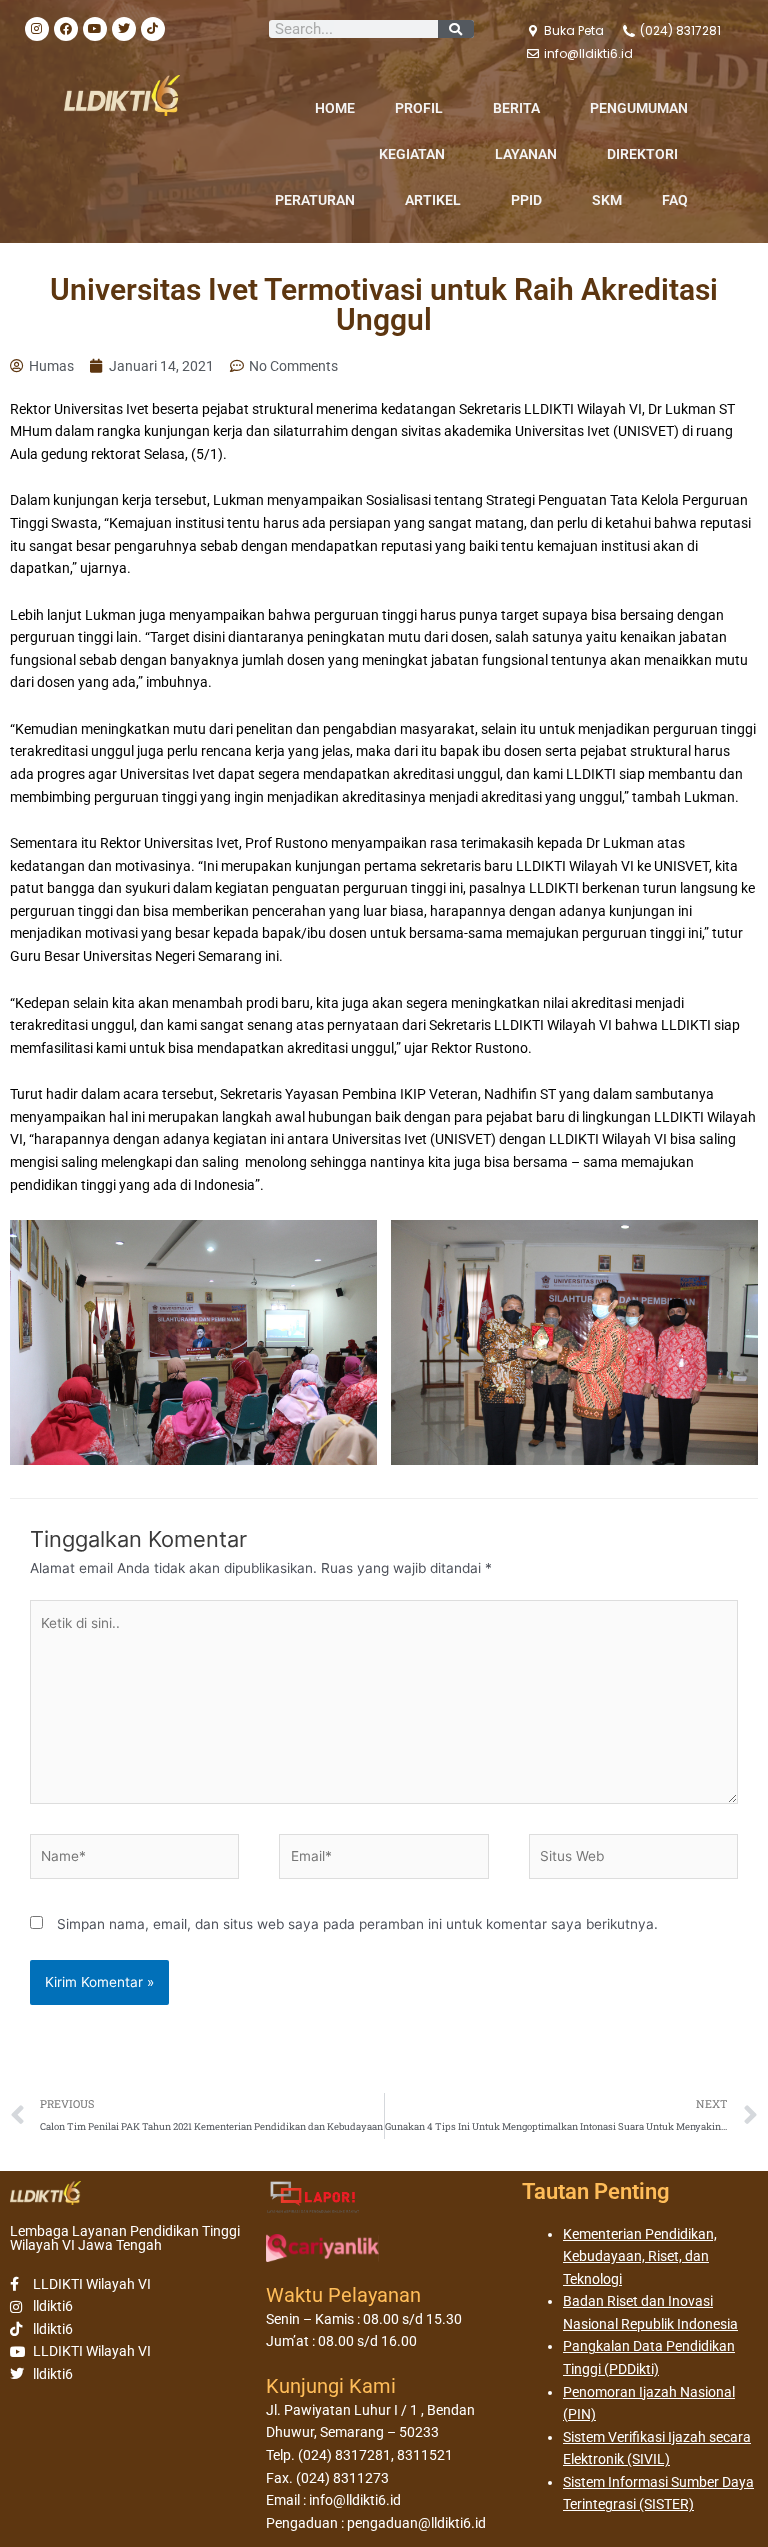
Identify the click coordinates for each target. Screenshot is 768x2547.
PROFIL (419, 108)
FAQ (675, 200)
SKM (607, 200)
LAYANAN (526, 154)
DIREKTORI (642, 154)
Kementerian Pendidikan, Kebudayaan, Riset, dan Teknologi (640, 2256)
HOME (335, 108)
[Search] (456, 29)
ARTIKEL (433, 200)
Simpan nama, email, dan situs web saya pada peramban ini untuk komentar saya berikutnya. (357, 1924)
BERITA (516, 108)
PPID (526, 200)
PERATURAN (315, 200)
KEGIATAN (412, 154)
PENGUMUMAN (639, 108)
